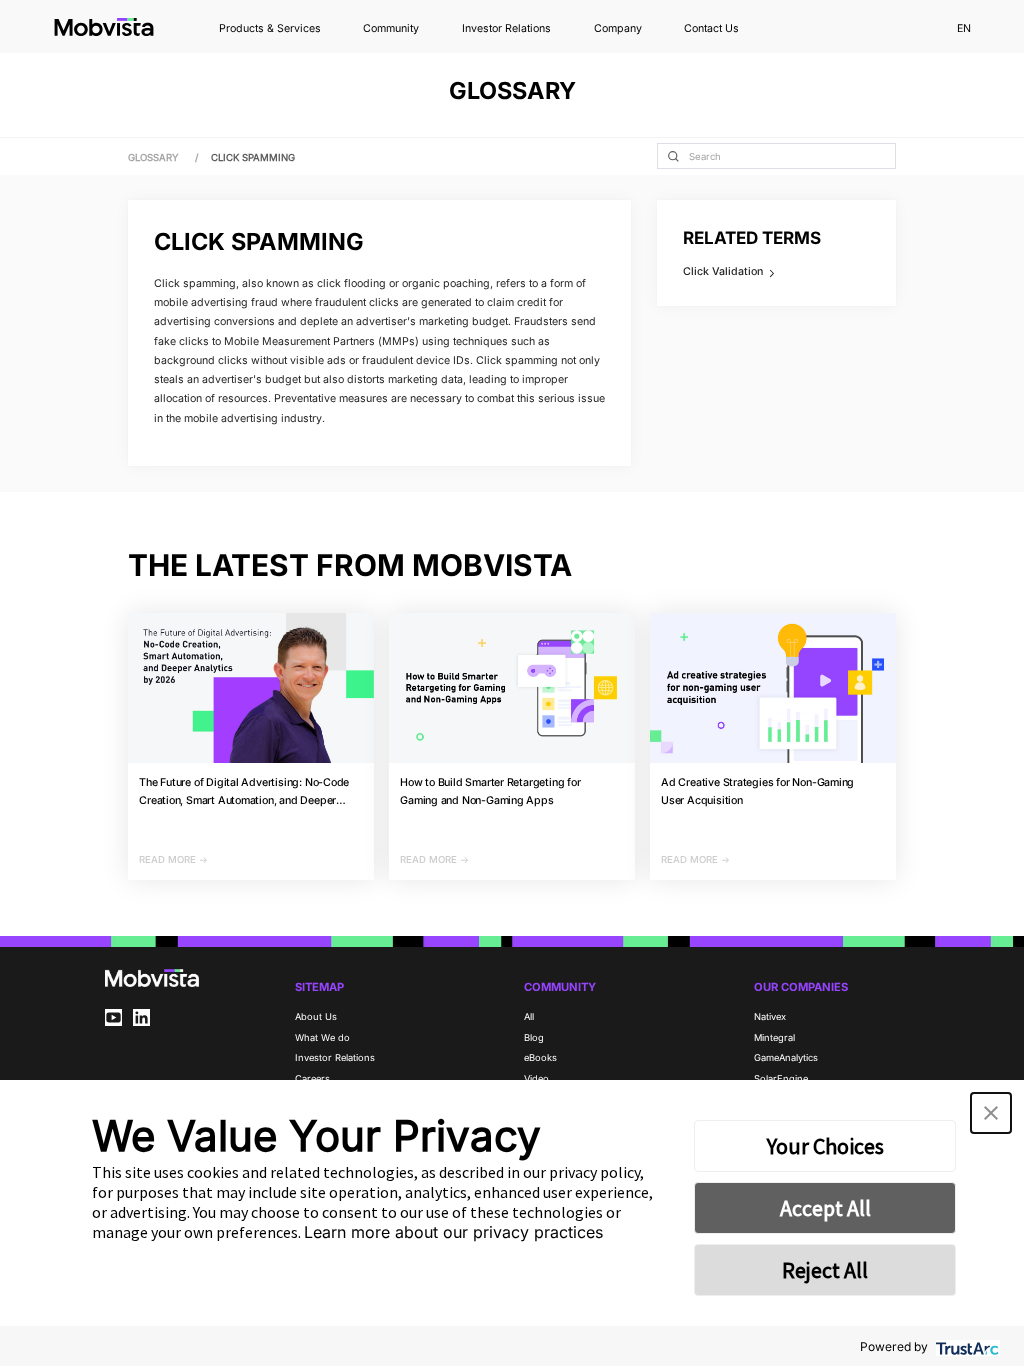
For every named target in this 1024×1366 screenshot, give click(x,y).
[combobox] (776, 156)
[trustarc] (965, 1346)
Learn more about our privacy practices (453, 1232)
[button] (991, 1113)
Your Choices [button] (825, 1146)
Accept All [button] (825, 1208)
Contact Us (711, 29)
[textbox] (776, 156)
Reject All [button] (825, 1270)
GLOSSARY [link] (155, 157)
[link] (253, 157)
